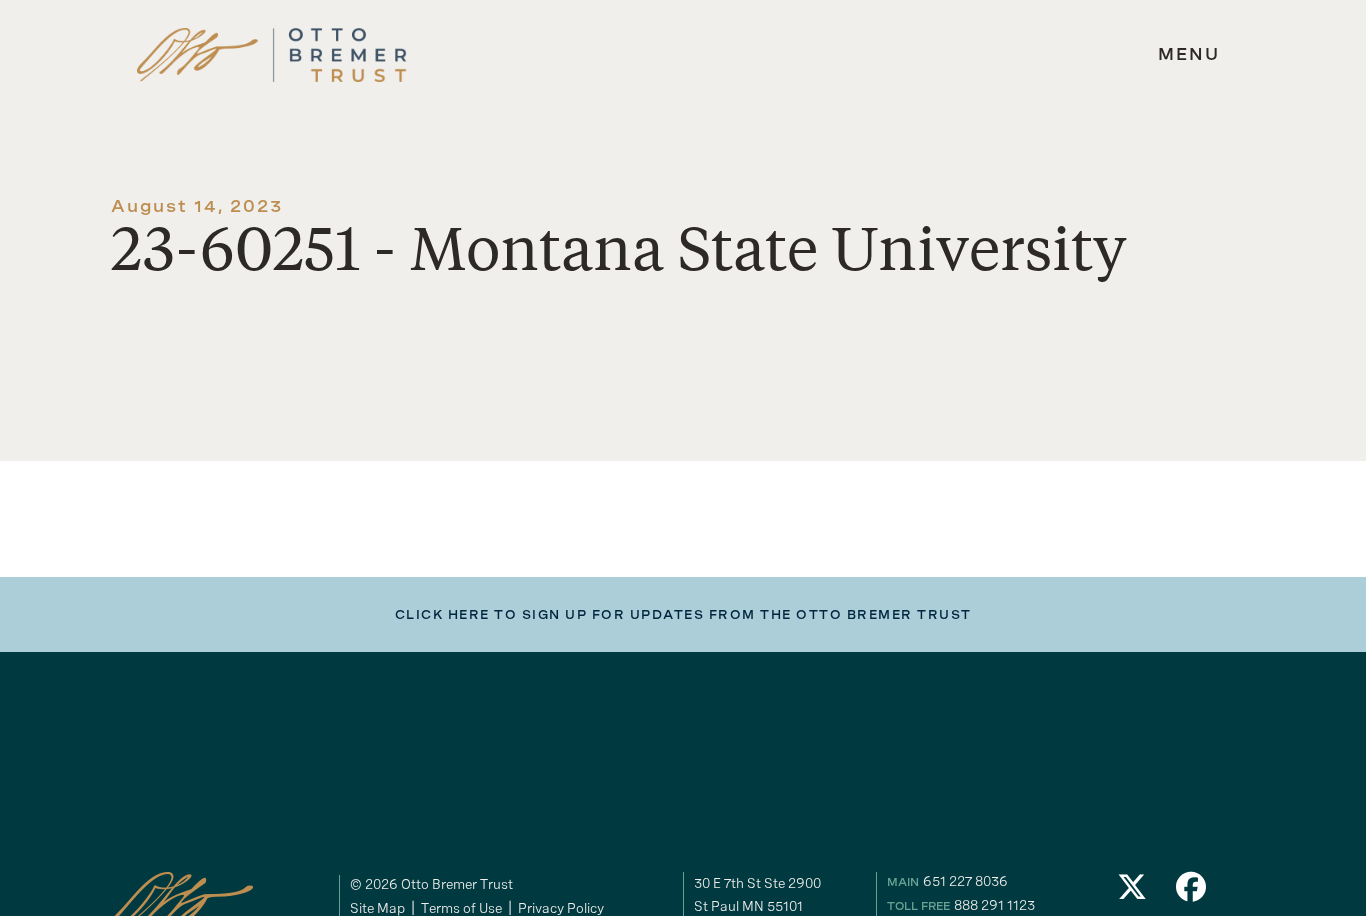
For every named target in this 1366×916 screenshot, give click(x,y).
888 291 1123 (994, 905)
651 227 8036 (965, 881)
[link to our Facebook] (1192, 892)
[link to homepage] (272, 55)
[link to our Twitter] (1132, 892)
